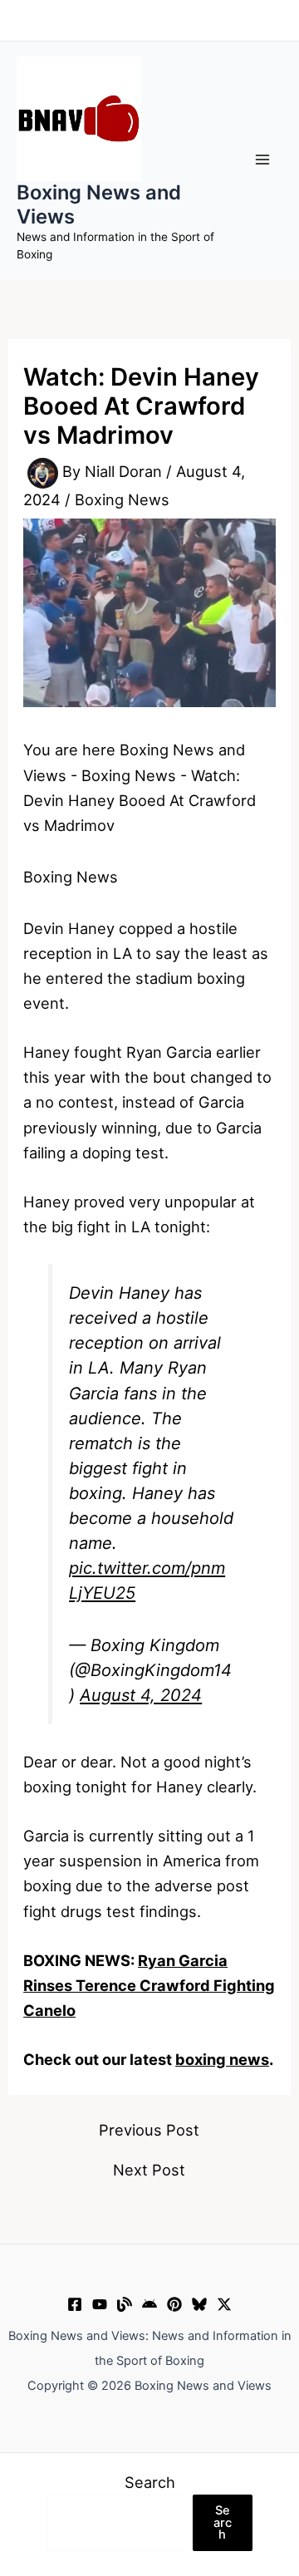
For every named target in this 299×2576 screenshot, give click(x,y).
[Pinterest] (174, 2304)
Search (150, 2482)
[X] (224, 2304)
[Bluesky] (199, 2304)
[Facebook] (75, 2304)
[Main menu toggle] (263, 160)
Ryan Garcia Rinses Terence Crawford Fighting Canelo (149, 1985)
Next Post (149, 2170)
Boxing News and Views (99, 204)
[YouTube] (100, 2304)
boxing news (222, 2059)
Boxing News (122, 499)
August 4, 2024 (141, 1695)
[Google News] (149, 2304)
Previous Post (149, 2130)
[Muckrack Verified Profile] (125, 2304)
